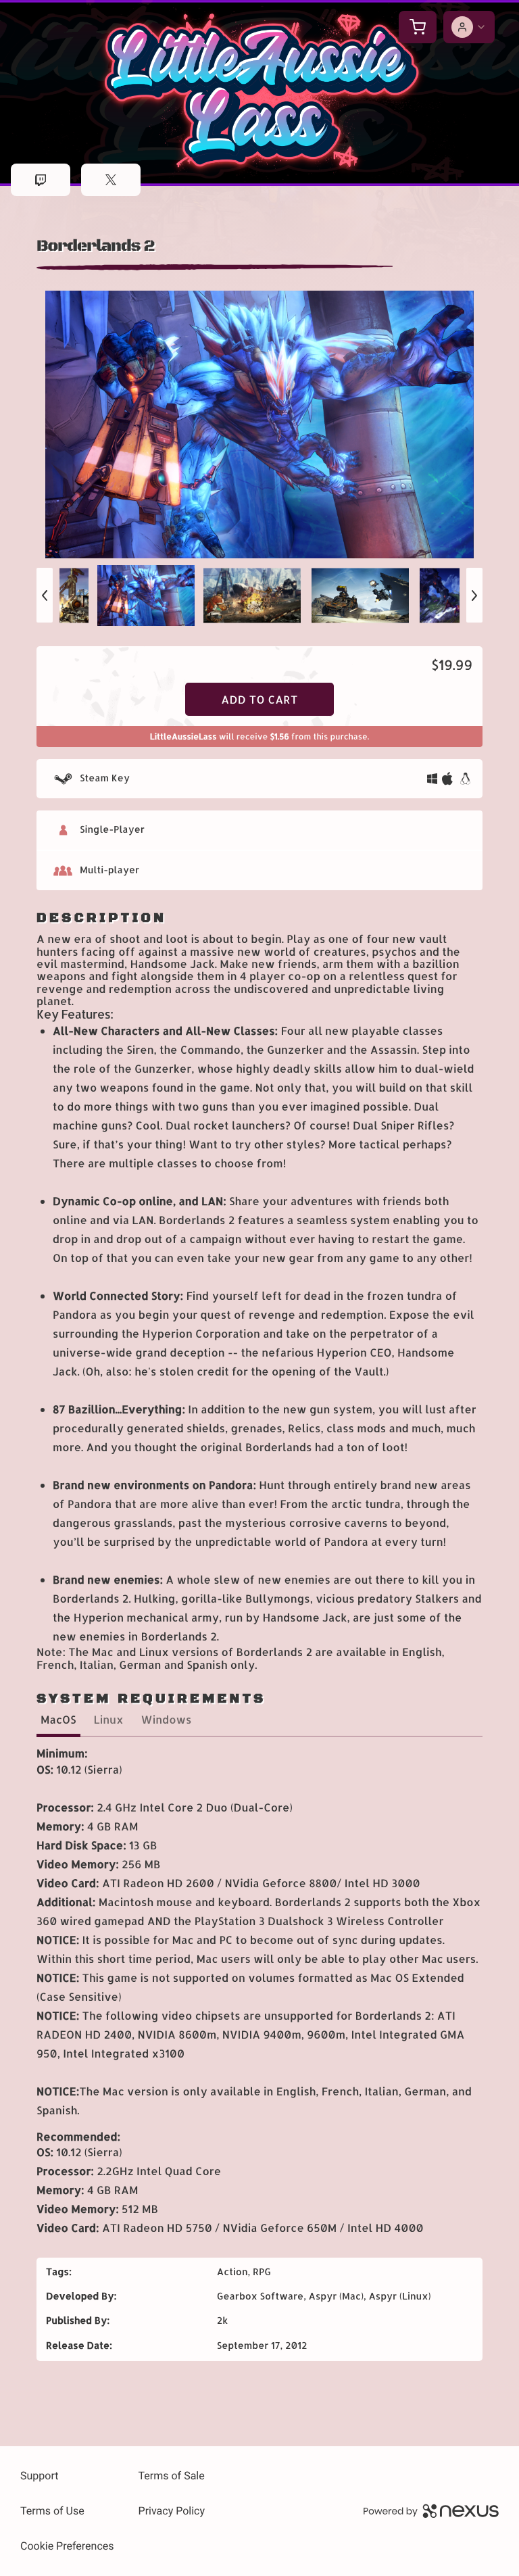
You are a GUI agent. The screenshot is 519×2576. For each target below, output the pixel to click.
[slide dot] (151, 596)
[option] (259, 424)
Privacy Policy (172, 2511)
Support (39, 2476)
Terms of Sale (172, 2476)
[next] (474, 595)
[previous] (45, 595)
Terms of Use (52, 2511)
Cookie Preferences (67, 2546)
